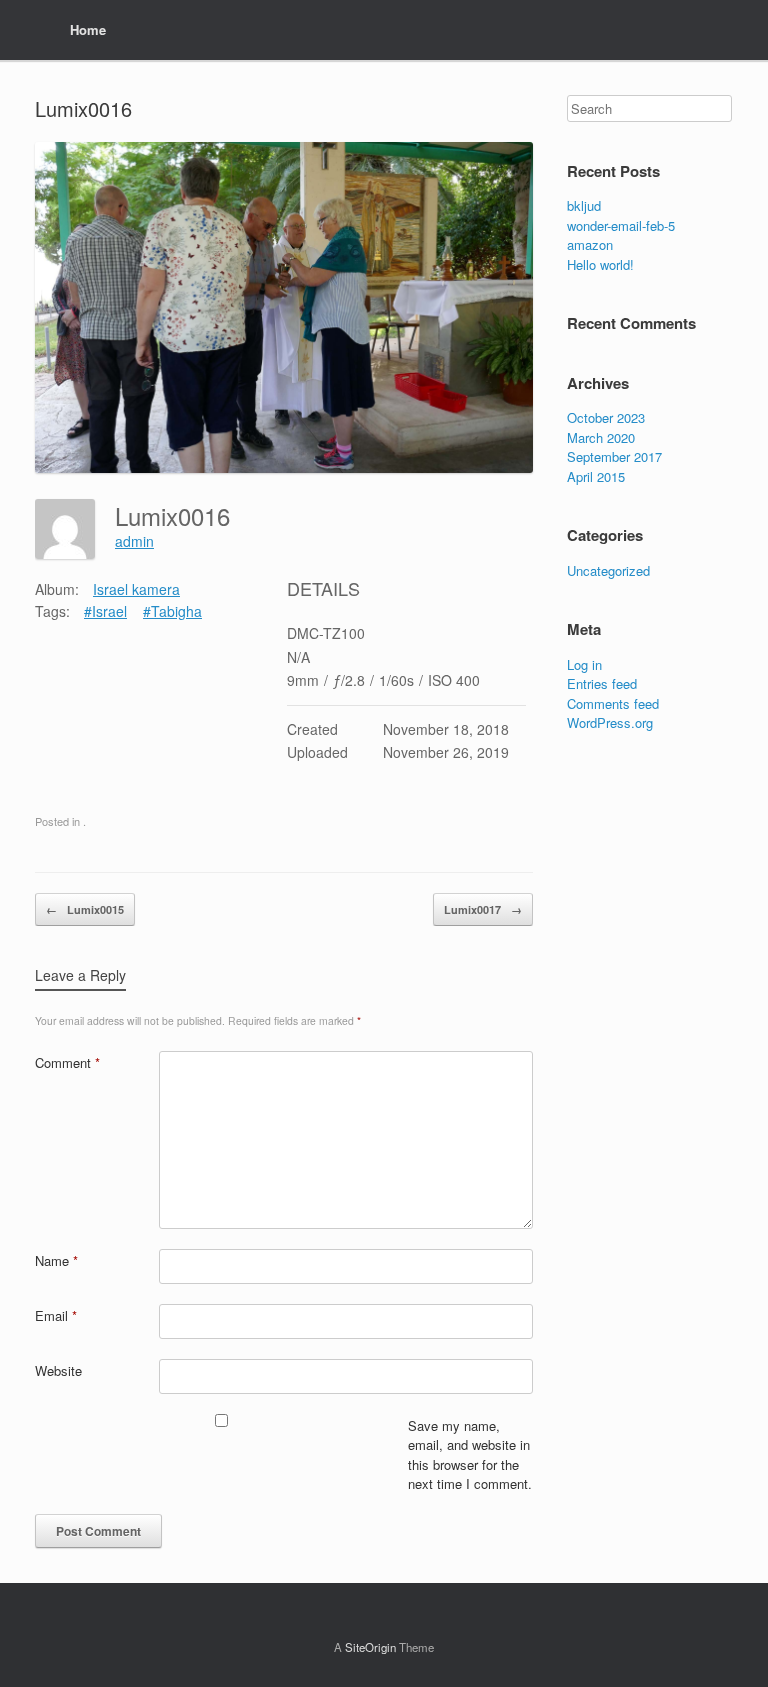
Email (56, 1315)
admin (134, 541)
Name (56, 1260)
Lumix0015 (85, 909)
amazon (590, 244)
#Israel (105, 611)
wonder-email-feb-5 (621, 225)
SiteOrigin (370, 1647)
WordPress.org (610, 722)
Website (58, 1370)
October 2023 (606, 417)
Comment (67, 1062)
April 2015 (596, 476)
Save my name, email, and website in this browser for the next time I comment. (470, 1455)
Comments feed (613, 703)
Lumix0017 (483, 909)
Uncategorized (608, 570)
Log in (584, 664)
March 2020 (601, 437)
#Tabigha (172, 611)
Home (88, 29)
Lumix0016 (83, 108)
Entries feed (602, 683)
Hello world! (600, 264)
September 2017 (614, 456)
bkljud (584, 205)
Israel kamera (136, 589)
